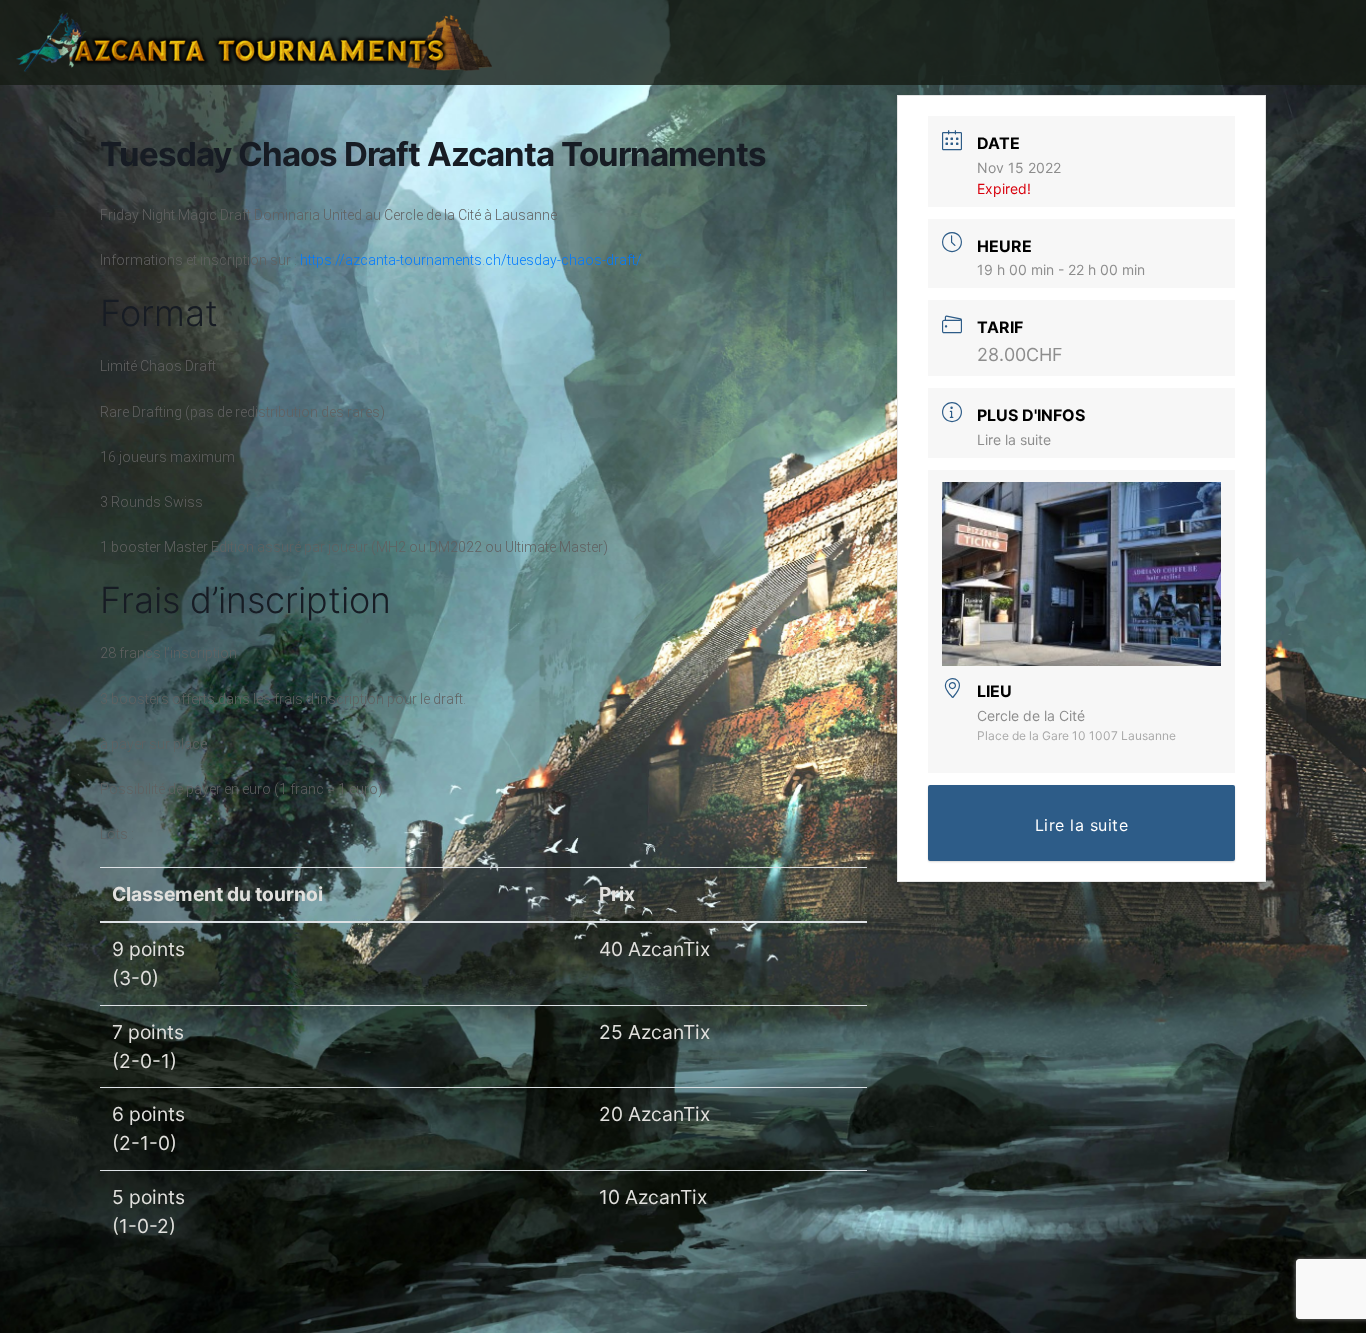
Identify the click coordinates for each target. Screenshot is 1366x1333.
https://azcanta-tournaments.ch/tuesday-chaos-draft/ (471, 260)
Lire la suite (1014, 439)
